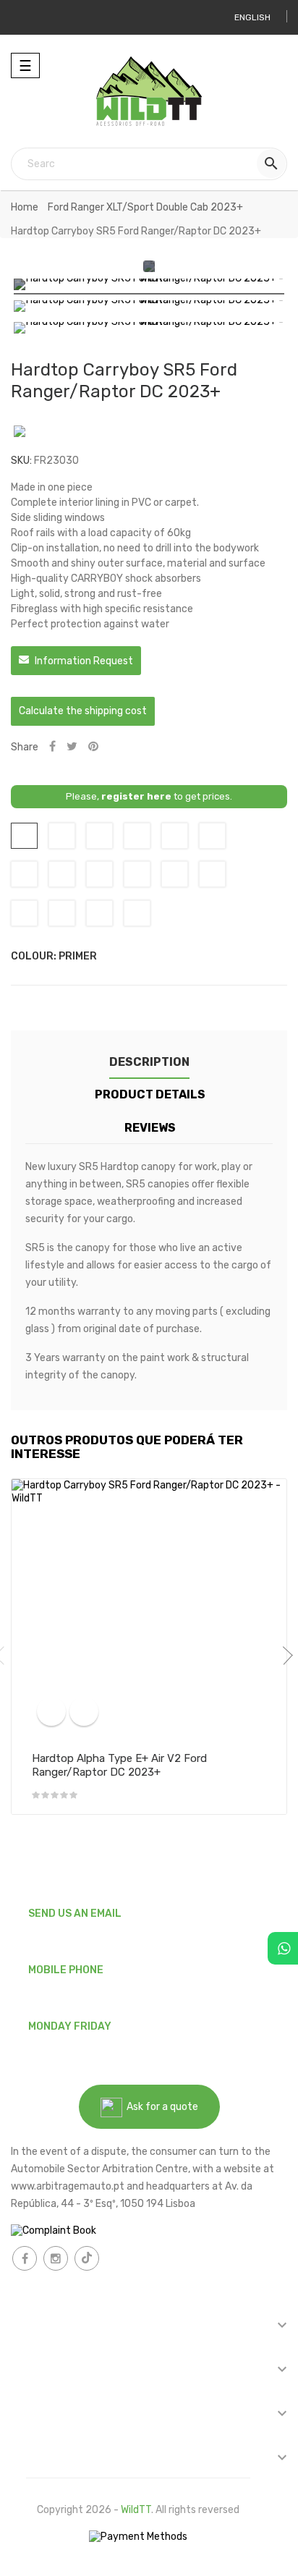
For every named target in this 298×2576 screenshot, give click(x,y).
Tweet (72, 747)
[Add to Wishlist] (84, 1711)
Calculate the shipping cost (83, 711)
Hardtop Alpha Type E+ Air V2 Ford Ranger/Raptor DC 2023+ (119, 1766)
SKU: (21, 461)
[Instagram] (56, 2258)
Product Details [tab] (150, 1094)
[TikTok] (87, 2258)
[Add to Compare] (51, 1711)
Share (52, 747)
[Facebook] (25, 2258)
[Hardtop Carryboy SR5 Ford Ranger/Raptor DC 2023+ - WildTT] (149, 287)
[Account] (27, 17)
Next (284, 1656)
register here (136, 796)
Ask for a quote (160, 2107)
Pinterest (93, 747)
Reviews (150, 1128)
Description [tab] (149, 1062)
